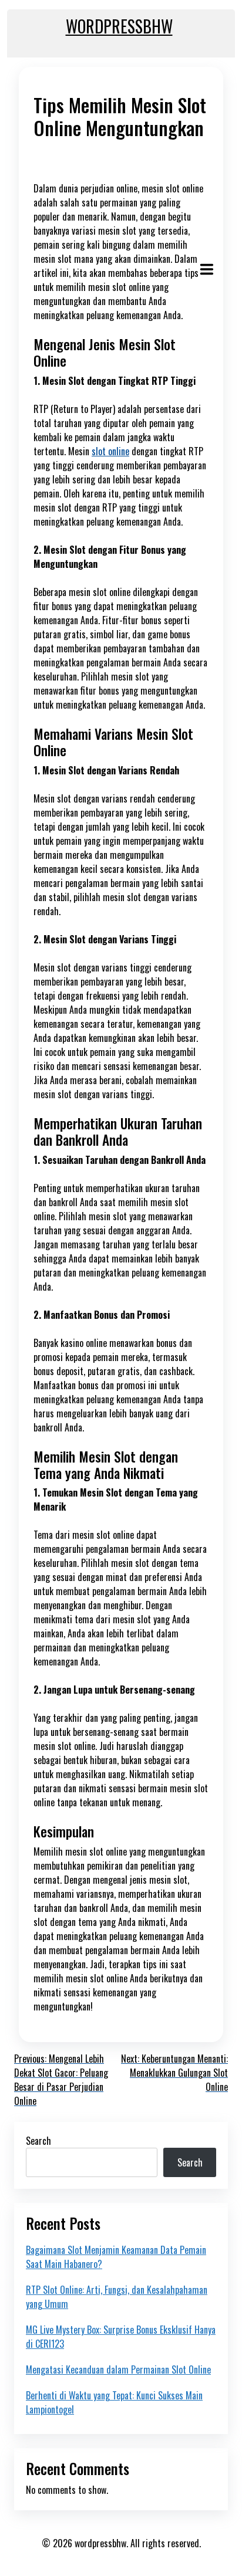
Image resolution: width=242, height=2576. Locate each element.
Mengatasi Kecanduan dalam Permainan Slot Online (118, 2369)
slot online (110, 451)
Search (38, 2141)
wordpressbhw (119, 26)
